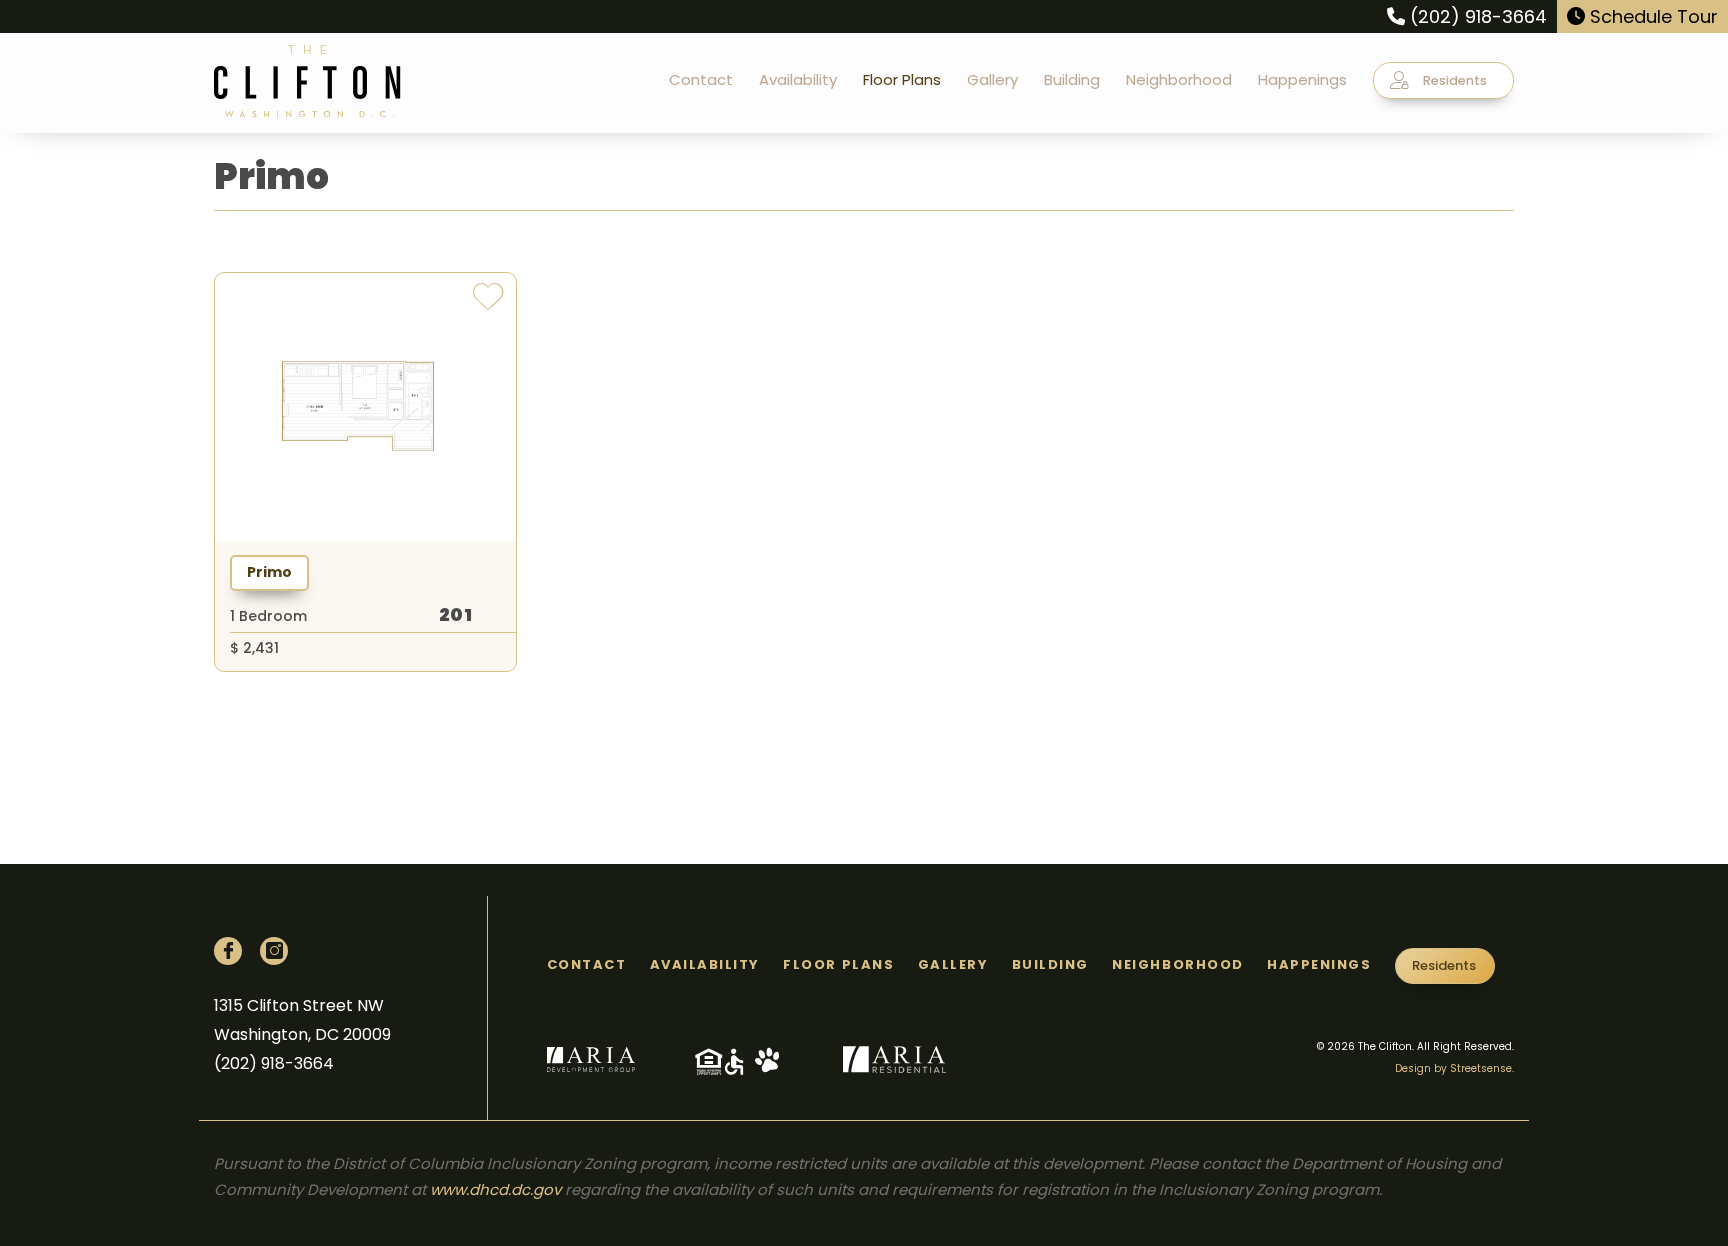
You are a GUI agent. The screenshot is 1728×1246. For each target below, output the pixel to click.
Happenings (1302, 79)
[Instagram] (274, 951)
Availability (798, 79)
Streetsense (1481, 1068)
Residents (1453, 80)
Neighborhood (1179, 79)
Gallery (992, 79)
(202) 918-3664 (1476, 16)
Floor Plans (902, 79)
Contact (701, 79)
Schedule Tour (1651, 16)
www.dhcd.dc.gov (495, 1189)
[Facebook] (228, 951)
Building (1072, 79)
